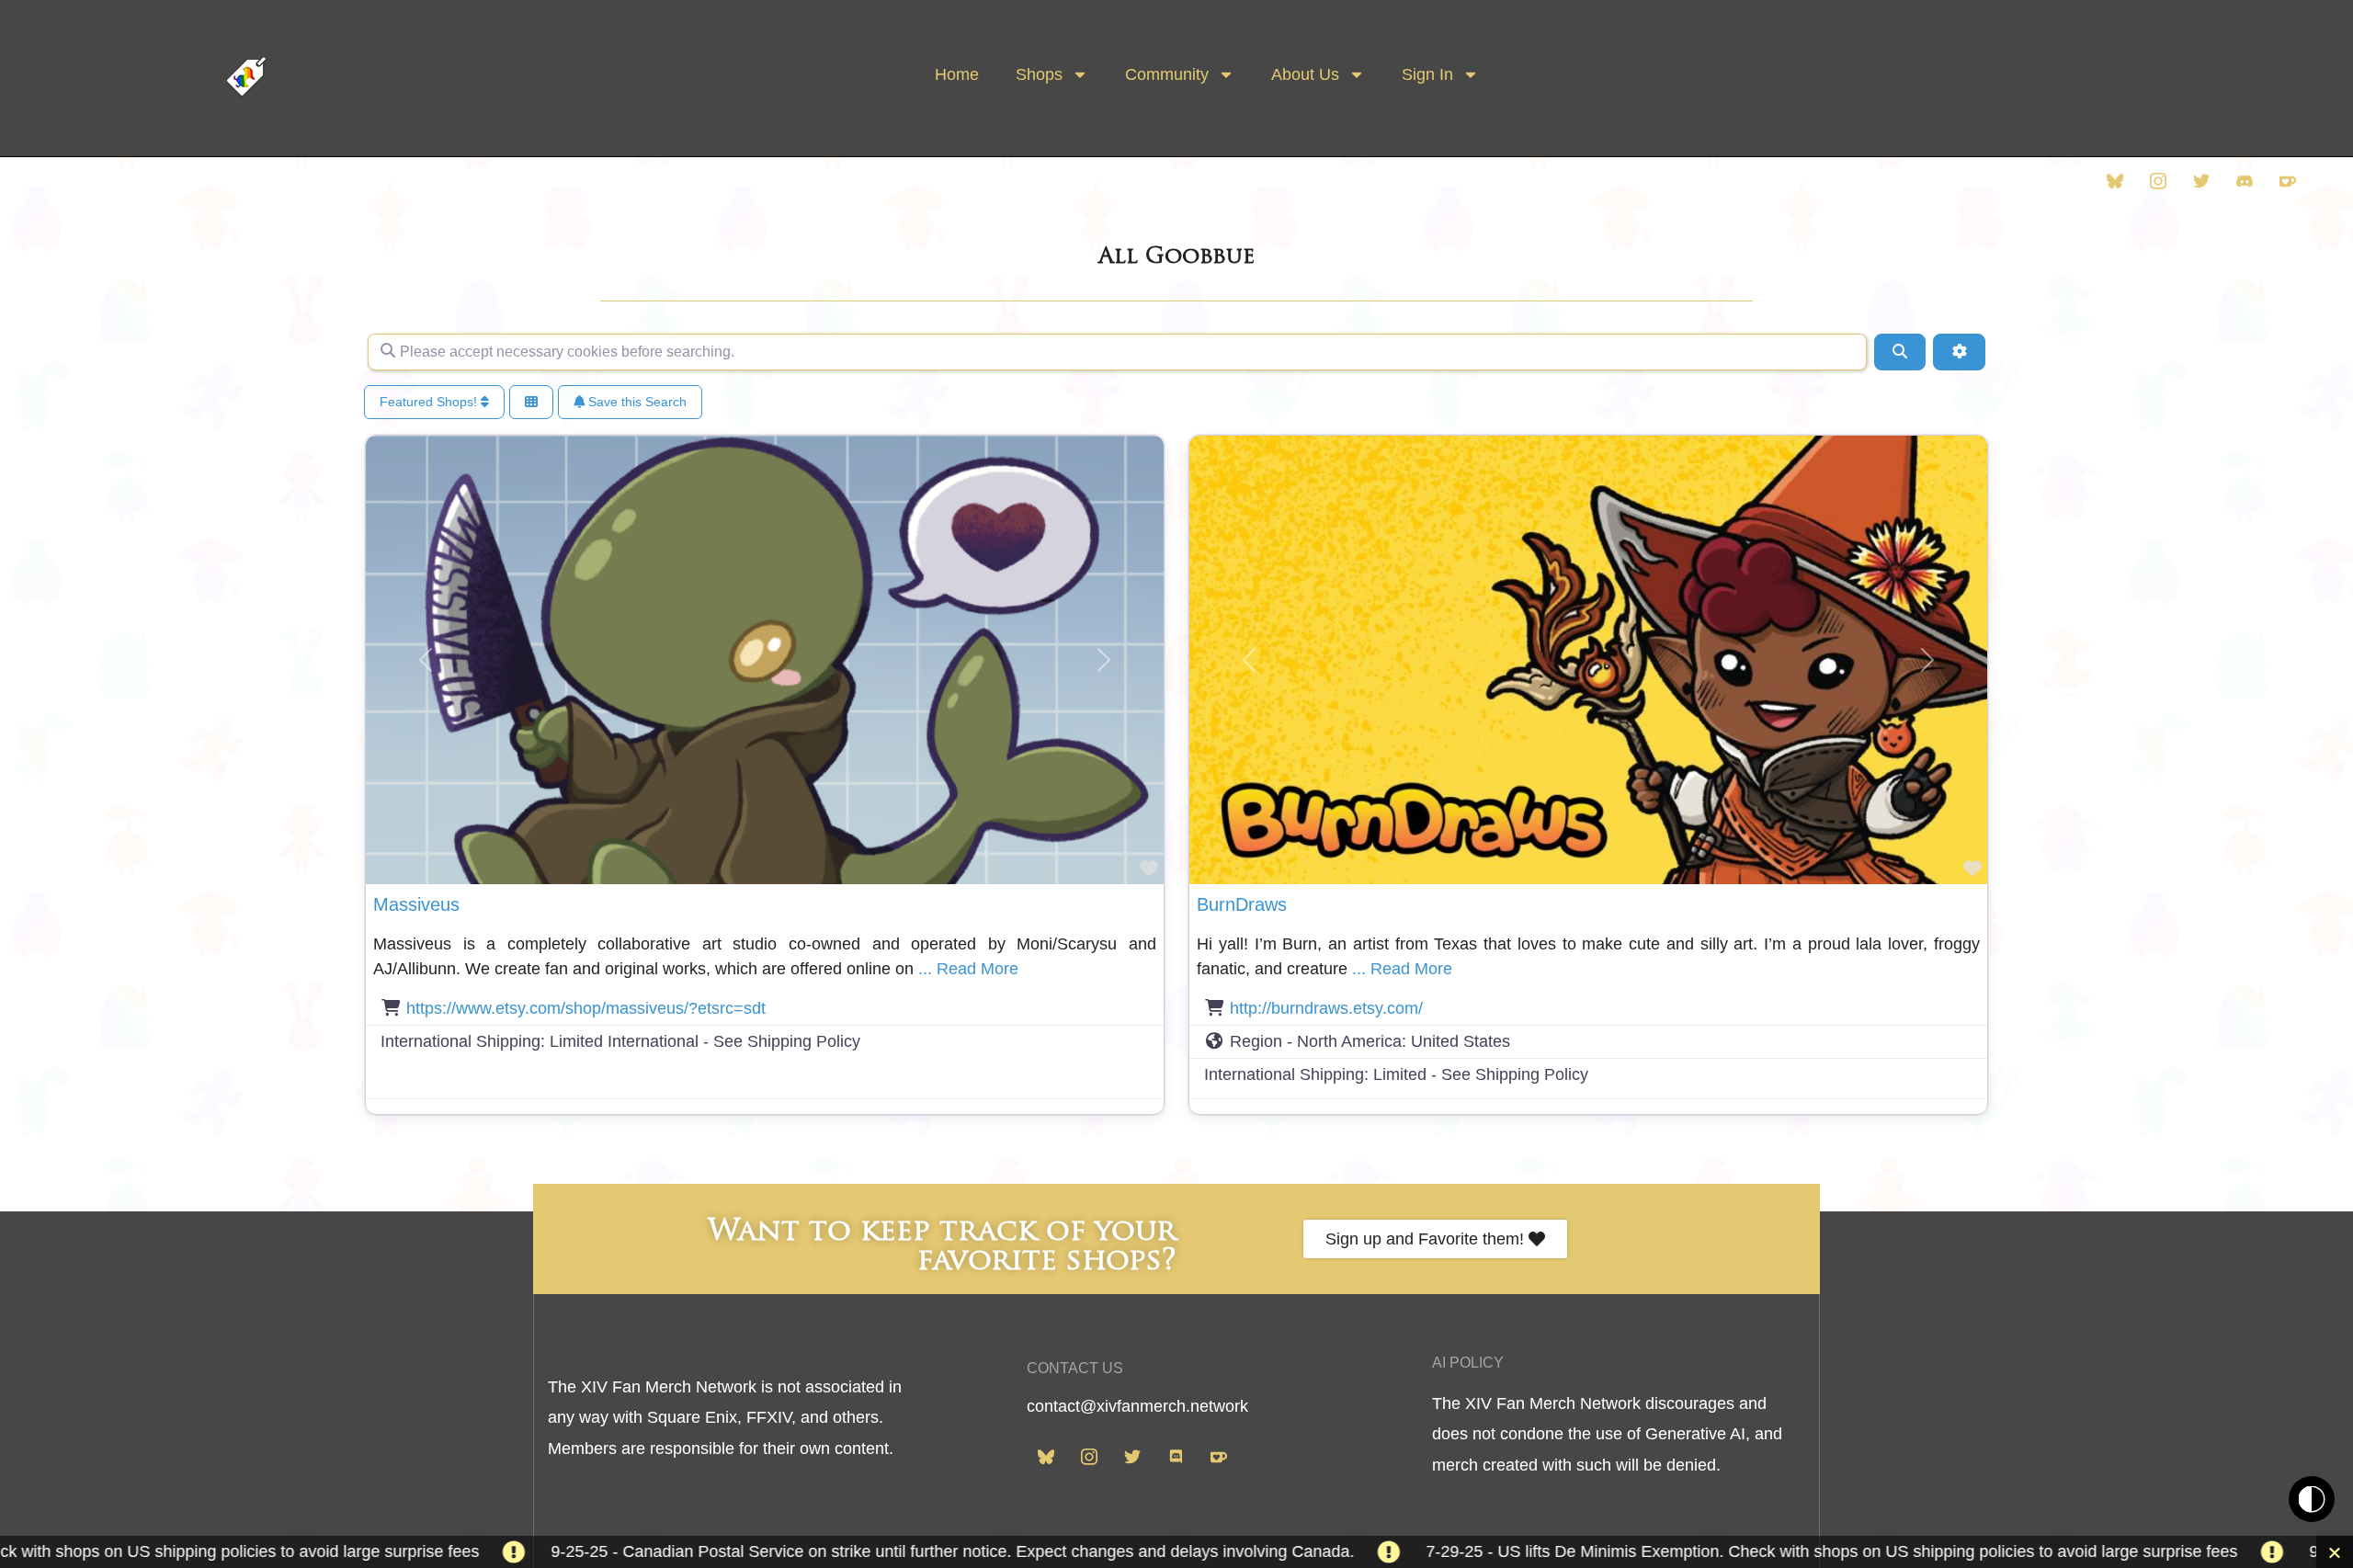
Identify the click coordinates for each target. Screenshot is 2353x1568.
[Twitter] (2201, 179)
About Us (1305, 74)
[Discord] (2245, 179)
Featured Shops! (430, 402)
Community (1167, 74)
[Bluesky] (1046, 1456)
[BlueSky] (2115, 179)
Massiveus (416, 904)
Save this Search (636, 402)
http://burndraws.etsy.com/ (1326, 1008)
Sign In (1427, 74)
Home (957, 74)
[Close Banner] (2335, 1552)
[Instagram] (2158, 179)
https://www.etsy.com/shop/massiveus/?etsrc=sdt (586, 1008)
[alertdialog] (1176, 1552)
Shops (1039, 74)
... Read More (968, 969)
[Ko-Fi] (2288, 179)
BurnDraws (1242, 904)
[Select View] (531, 402)
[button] (426, 660)
